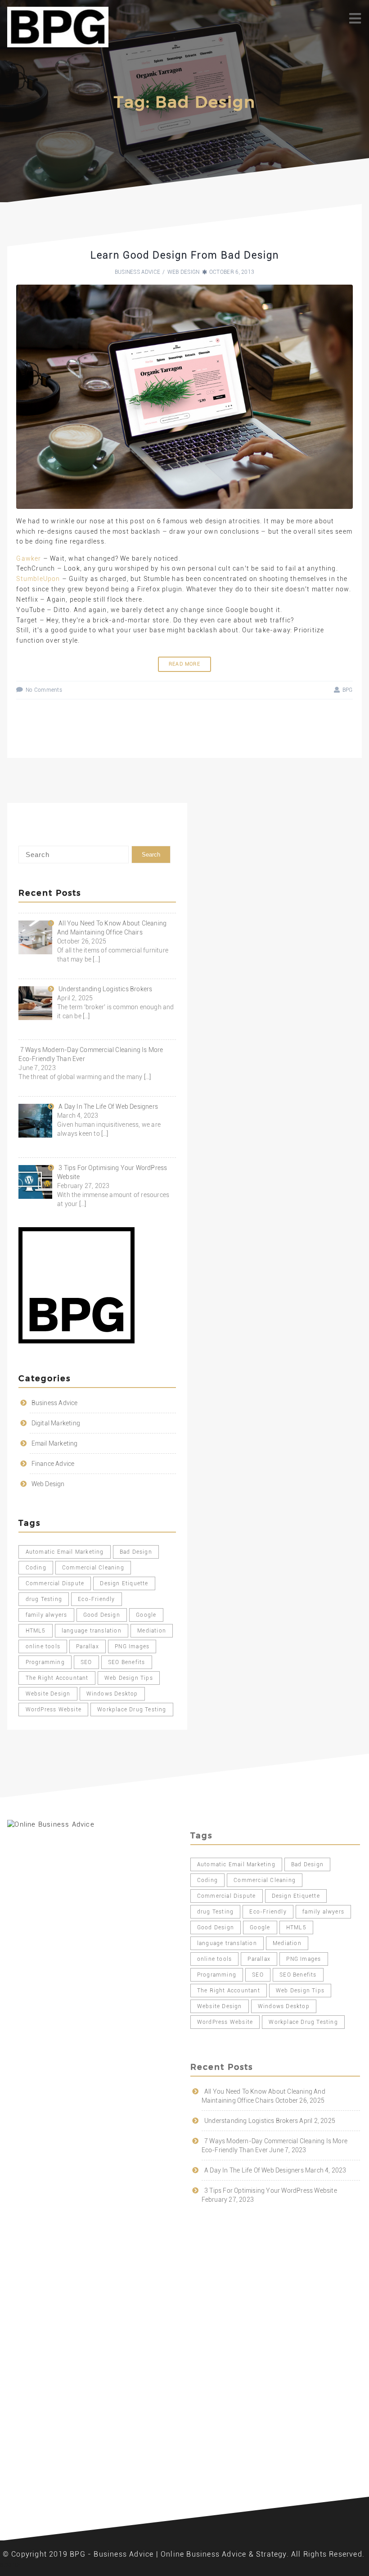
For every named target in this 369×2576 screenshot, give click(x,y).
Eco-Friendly (96, 1599)
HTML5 (36, 1631)
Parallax (88, 1646)
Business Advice (138, 272)
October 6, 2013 (232, 272)
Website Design (48, 1694)
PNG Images (132, 1646)
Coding (36, 1568)
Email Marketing (55, 1443)
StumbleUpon (38, 579)
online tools (43, 1646)
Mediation (152, 1631)
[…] (96, 959)
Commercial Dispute (55, 1583)
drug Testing (44, 1599)
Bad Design (136, 1552)
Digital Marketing (56, 1423)
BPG (347, 690)
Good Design (102, 1615)
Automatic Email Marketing (65, 1552)
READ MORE (184, 664)
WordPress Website (54, 1710)
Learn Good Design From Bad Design (185, 255)
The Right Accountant (57, 1678)
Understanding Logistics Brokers (251, 2121)
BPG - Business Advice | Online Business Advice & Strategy (178, 2554)
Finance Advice (53, 1464)
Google (146, 1615)
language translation (92, 1631)
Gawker (29, 558)
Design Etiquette (124, 1583)
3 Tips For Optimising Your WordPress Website (271, 2191)
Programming (45, 1662)
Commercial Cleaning (93, 1568)
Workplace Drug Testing (132, 1710)
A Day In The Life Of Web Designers (254, 2170)
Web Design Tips (129, 1678)
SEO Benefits (126, 1662)
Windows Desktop (112, 1694)
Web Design (184, 272)
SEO (86, 1662)
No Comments (44, 690)
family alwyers (47, 1615)
